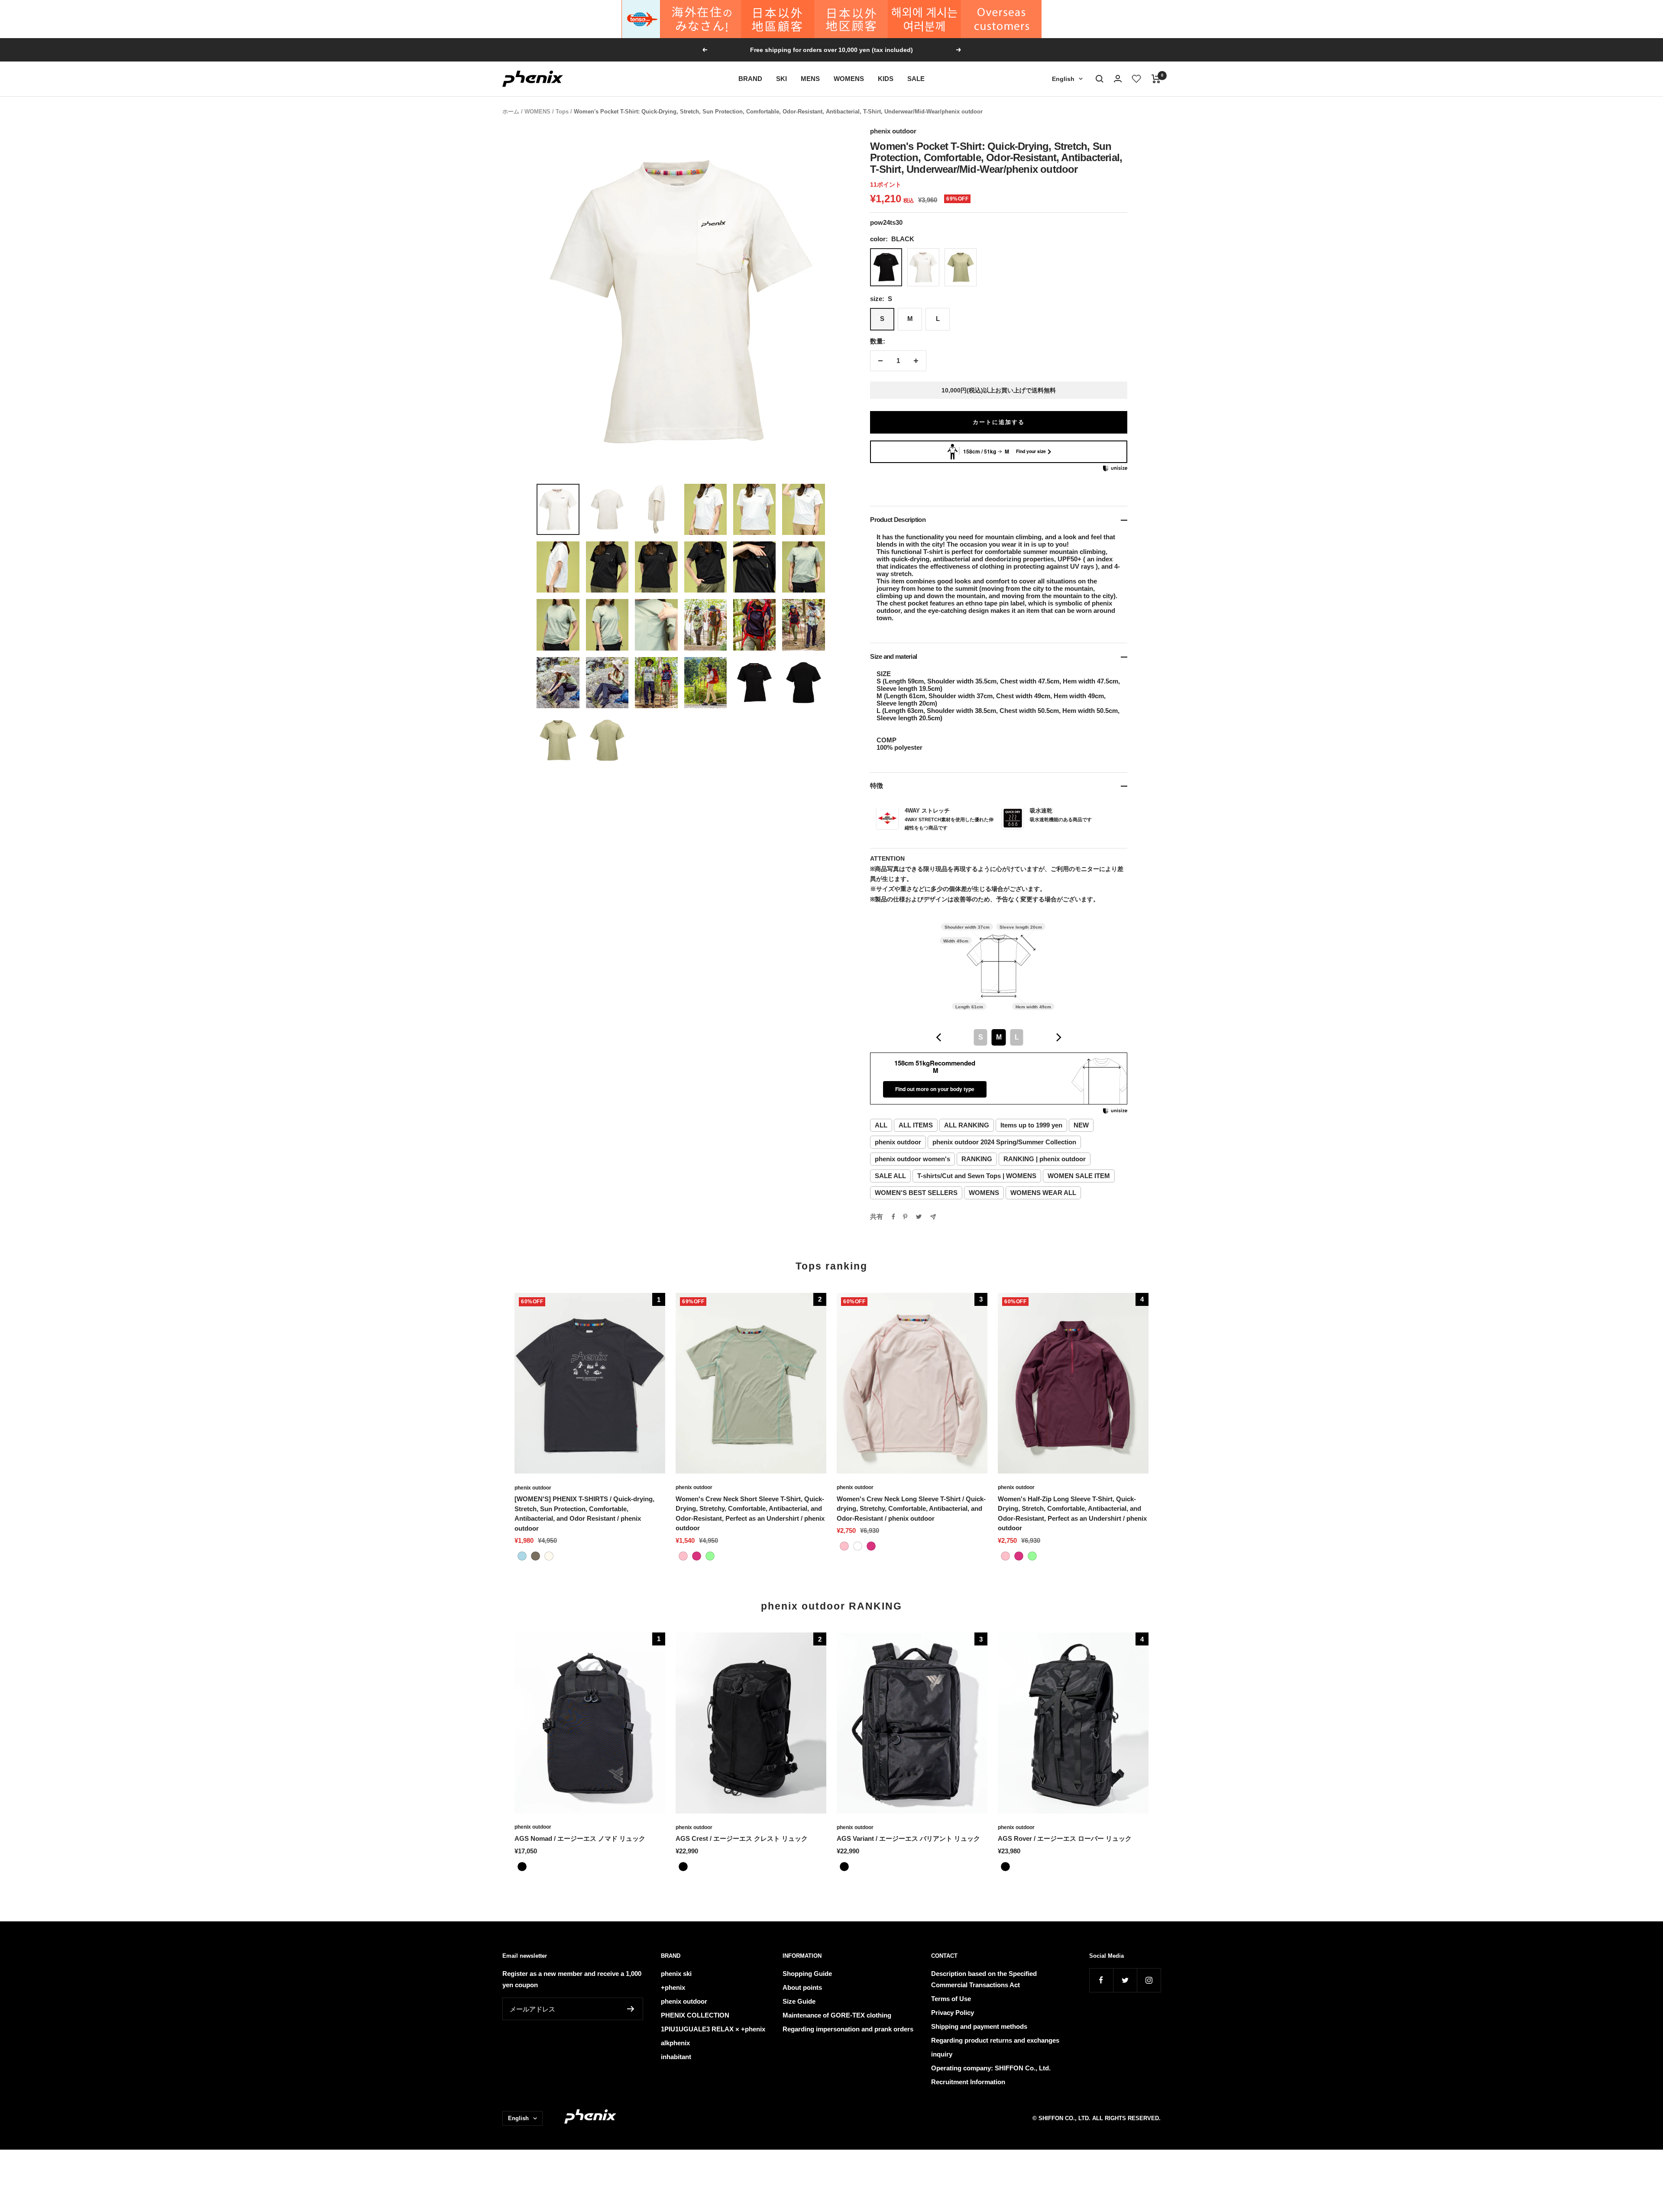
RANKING (977, 1159)
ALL (881, 1125)
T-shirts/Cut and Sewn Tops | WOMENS (977, 1176)
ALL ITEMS (916, 1125)
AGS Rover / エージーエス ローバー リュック (1065, 1838)
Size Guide (799, 2001)
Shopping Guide (807, 1974)
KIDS (886, 79)
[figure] (939, 1037)
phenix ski (676, 1974)
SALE (916, 79)
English (1063, 79)
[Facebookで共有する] (893, 1217)
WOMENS (849, 79)
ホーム (511, 112)
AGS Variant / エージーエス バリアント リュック (908, 1838)
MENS (810, 79)
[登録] (631, 2009)
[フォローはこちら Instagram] (1149, 1980)
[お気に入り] (1137, 79)
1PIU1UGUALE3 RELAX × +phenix (713, 2029)
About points (802, 1987)
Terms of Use (951, 1999)
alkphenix (675, 2043)
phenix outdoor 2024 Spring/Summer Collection (1004, 1142)
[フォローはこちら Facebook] (1101, 1980)
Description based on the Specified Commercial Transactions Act (984, 1979)
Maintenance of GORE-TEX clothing (837, 2015)
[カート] (1156, 79)
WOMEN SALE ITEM (1079, 1176)
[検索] (1100, 79)
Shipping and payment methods (979, 2026)
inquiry (942, 2054)
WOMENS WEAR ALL (1043, 1193)
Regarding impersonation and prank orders (848, 2029)
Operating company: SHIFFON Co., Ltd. (991, 2068)
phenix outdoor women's (912, 1159)
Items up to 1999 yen (1031, 1125)
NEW (1081, 1125)
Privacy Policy (953, 2013)
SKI (781, 79)
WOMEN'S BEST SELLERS (916, 1193)
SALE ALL (890, 1176)
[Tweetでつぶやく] (919, 1217)
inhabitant (676, 2057)
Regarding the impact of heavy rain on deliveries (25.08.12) (832, 50)
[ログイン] (1118, 79)
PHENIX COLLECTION (695, 2015)
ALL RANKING (967, 1125)
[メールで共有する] (933, 1217)
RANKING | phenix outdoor (1045, 1159)
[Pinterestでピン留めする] (905, 1217)
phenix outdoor (893, 131)
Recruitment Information (968, 2082)
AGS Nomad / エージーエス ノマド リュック (580, 1838)
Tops (562, 112)
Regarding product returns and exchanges (995, 2040)
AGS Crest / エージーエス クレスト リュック (742, 1838)
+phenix (673, 1987)
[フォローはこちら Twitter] (1125, 1980)
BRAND (750, 79)
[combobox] (999, 1037)
